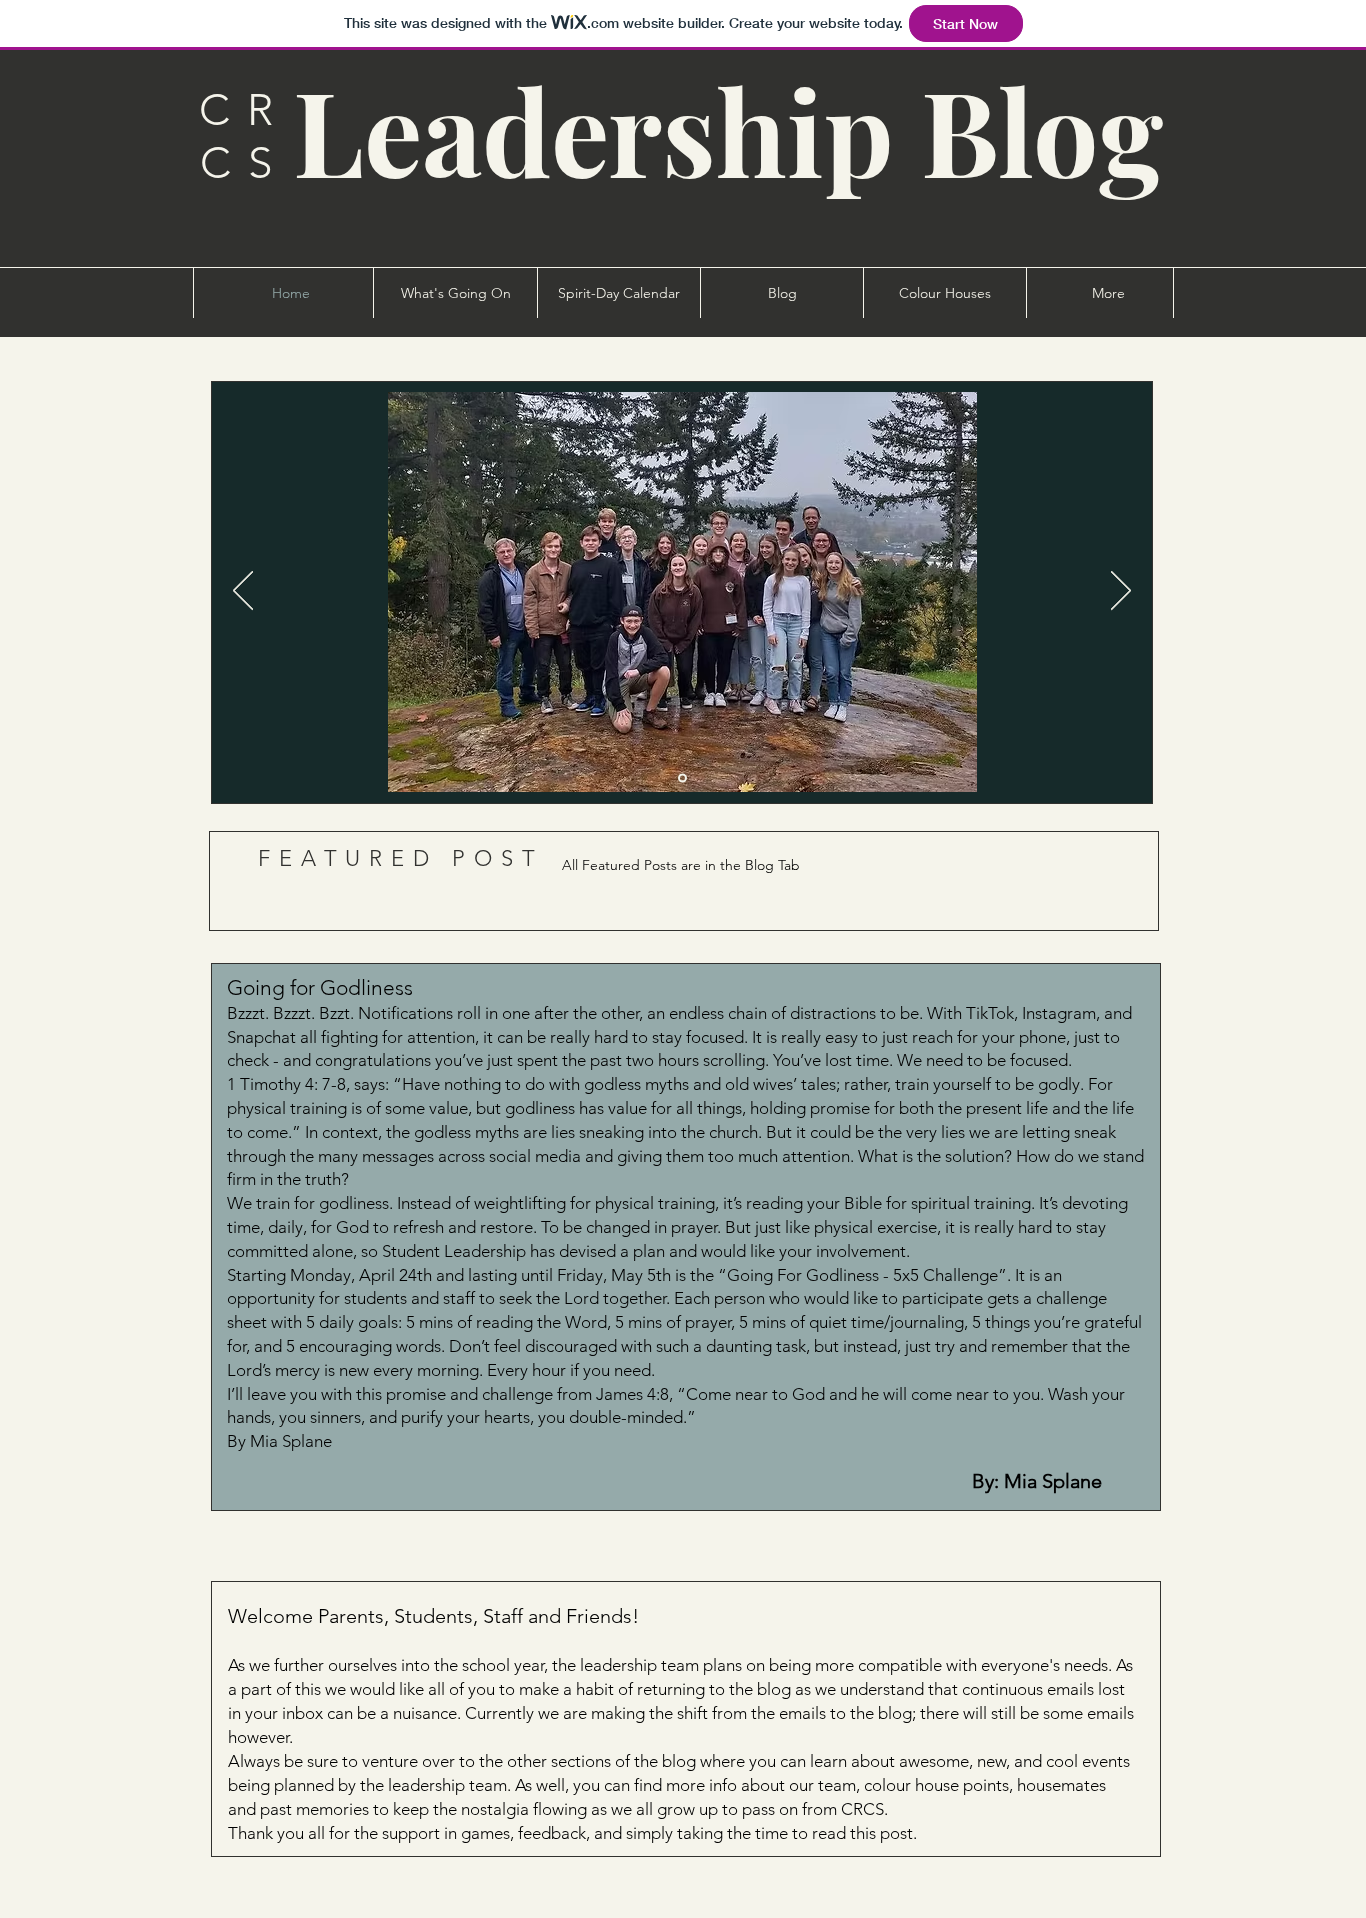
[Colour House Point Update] (682, 778)
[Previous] (243, 592)
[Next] (1121, 592)
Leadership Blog (728, 129)
